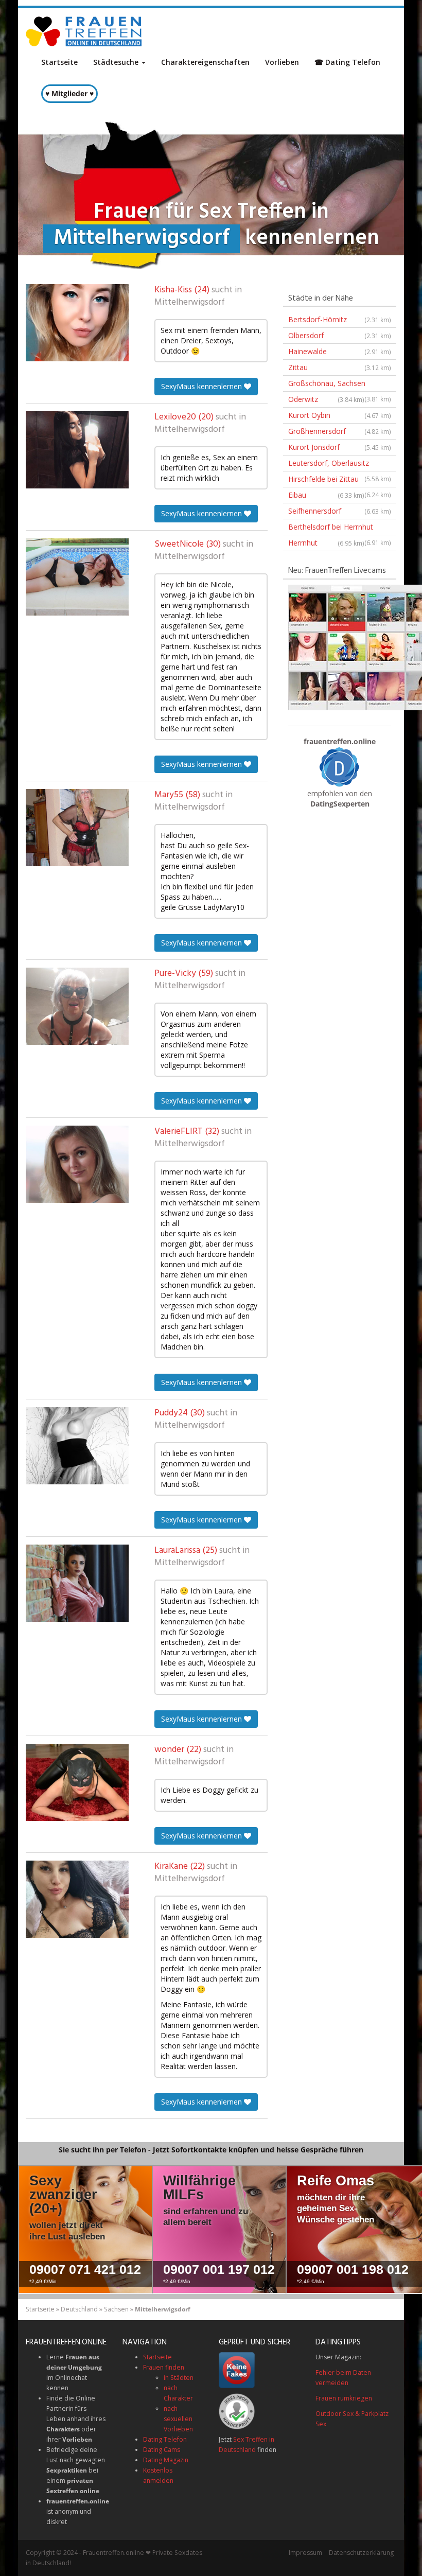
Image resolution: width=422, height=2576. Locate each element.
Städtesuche (117, 62)
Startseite (59, 62)
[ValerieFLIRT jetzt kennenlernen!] (77, 1164)
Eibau (326, 495)
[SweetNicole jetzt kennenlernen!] (77, 577)
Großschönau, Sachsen (340, 385)
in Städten (179, 2378)
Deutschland (79, 2309)
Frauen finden (164, 2367)
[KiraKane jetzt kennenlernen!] (77, 1899)
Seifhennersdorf (340, 511)
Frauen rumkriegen (344, 2398)
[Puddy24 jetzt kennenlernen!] (77, 1446)
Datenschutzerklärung (361, 2553)
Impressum (305, 2553)
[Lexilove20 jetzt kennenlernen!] (77, 450)
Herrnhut (326, 543)
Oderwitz (326, 399)
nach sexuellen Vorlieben (178, 2419)
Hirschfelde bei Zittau (340, 481)
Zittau (340, 367)
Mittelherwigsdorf (190, 303)
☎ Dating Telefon (347, 62)
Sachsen (116, 2309)
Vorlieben (282, 62)
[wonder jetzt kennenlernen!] (77, 1782)
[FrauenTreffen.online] (85, 31)
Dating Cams (162, 2450)
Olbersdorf (340, 335)
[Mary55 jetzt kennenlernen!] (77, 828)
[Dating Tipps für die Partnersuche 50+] (340, 767)
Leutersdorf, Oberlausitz (340, 465)
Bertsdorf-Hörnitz (340, 319)
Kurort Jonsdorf (340, 447)
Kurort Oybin (340, 415)
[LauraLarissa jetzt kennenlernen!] (77, 1583)
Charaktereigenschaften (205, 62)
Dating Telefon (165, 2439)
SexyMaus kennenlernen (203, 386)
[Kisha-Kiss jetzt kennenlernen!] (77, 323)
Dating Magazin (166, 2460)
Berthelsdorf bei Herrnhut (340, 529)
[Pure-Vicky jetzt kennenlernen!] (77, 1006)
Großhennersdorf (340, 431)
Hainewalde (340, 351)
